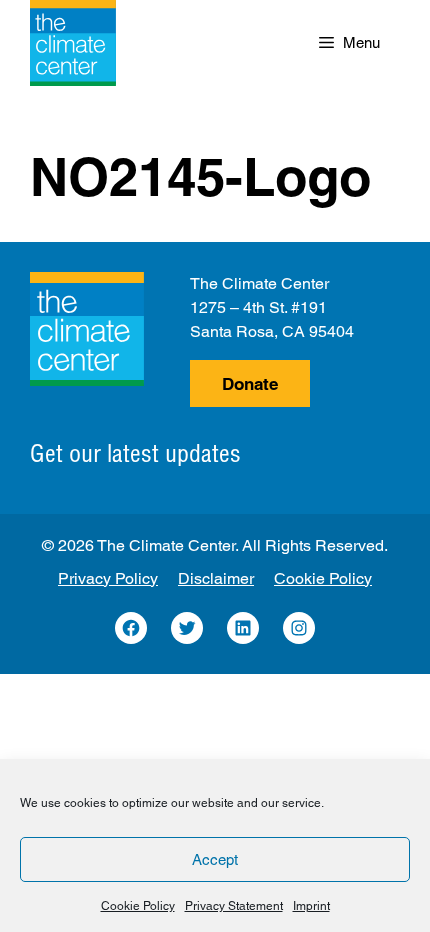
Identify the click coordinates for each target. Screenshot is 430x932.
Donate (250, 384)
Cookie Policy (138, 906)
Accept (215, 859)
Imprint (311, 906)
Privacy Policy (108, 578)
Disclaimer (216, 578)
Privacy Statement (234, 906)
